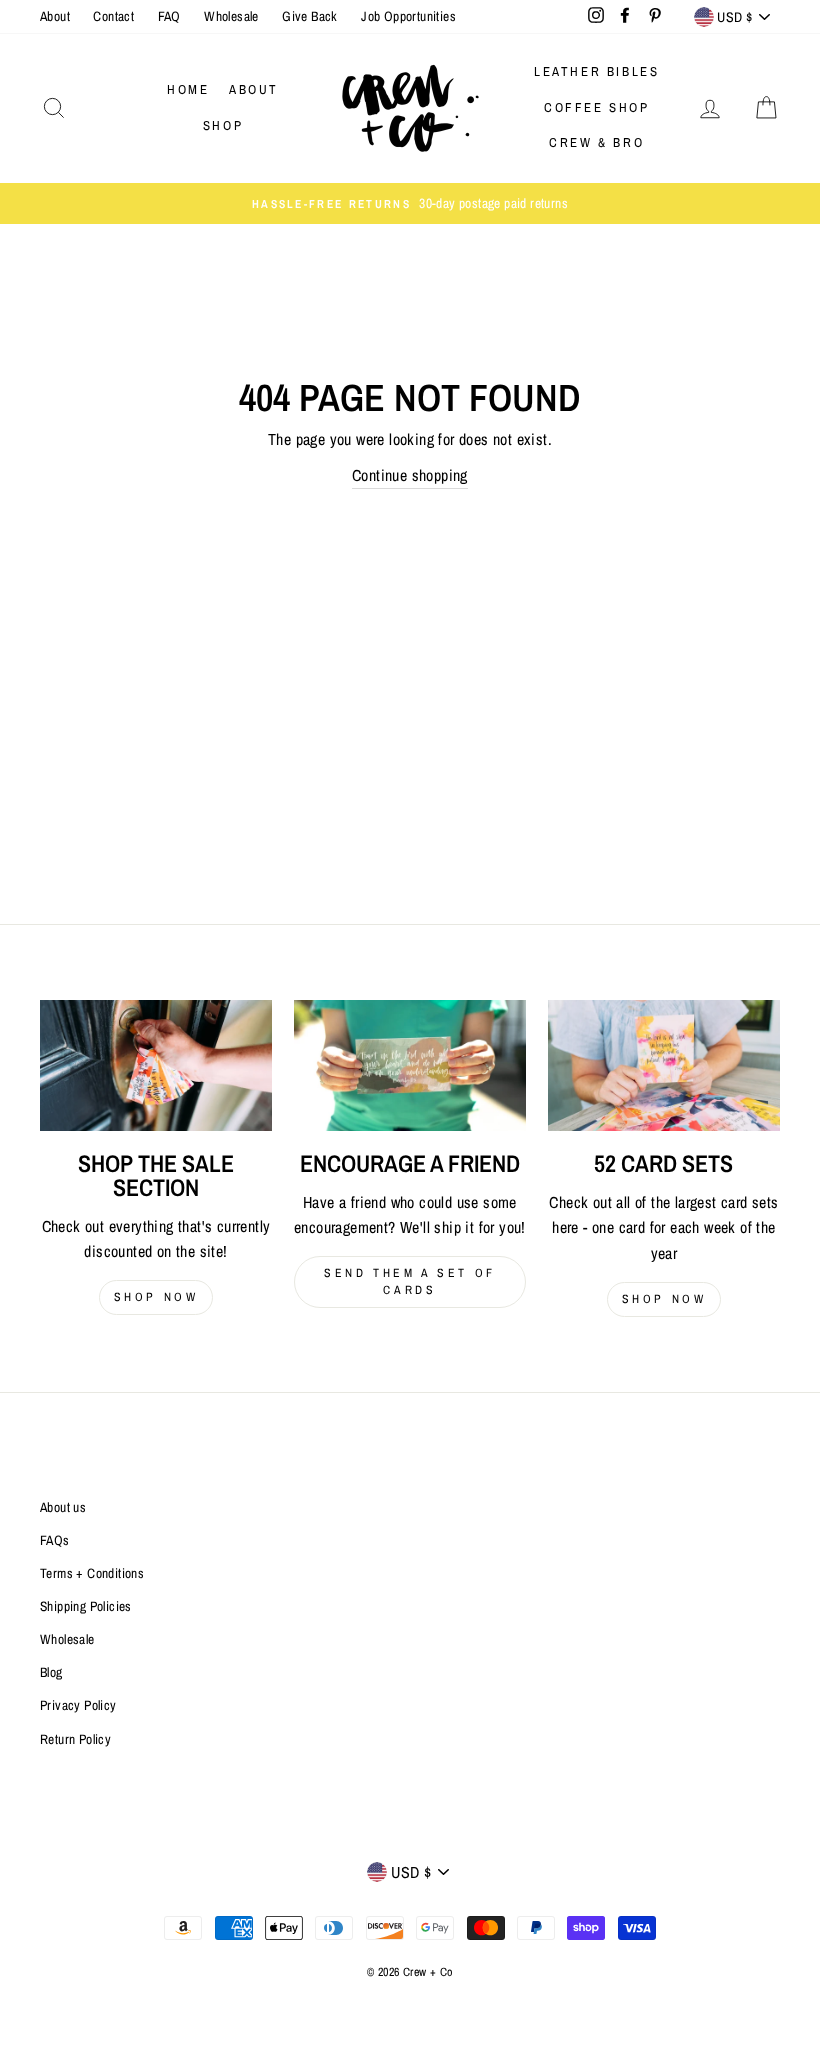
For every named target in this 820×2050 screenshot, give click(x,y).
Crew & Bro (596, 142)
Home (188, 89)
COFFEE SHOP (597, 107)
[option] (410, 204)
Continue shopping (410, 475)
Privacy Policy (78, 1705)
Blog (51, 1672)
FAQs (55, 1540)
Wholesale (231, 16)
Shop (223, 125)
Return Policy (75, 1739)
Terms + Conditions (92, 1573)
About (55, 16)
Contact (113, 16)
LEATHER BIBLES (596, 71)
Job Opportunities (408, 16)
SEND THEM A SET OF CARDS (410, 1281)
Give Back (310, 16)
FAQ (169, 16)
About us (63, 1507)
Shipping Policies (86, 1606)
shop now (156, 1297)
